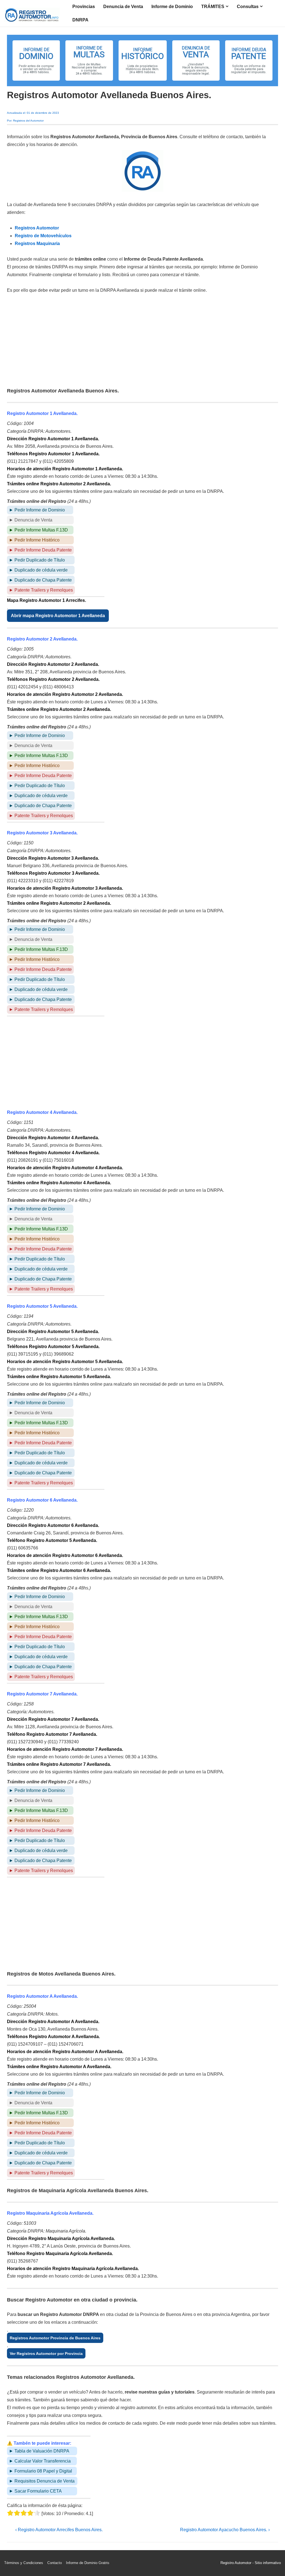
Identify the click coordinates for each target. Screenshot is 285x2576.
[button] (36, 60)
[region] (142, 60)
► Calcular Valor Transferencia (40, 2461)
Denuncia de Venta (123, 7)
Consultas (248, 7)
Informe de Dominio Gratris (88, 2563)
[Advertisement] (142, 341)
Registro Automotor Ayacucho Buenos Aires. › (225, 2530)
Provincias (84, 7)
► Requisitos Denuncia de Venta (42, 2481)
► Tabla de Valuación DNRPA (39, 2451)
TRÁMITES (213, 7)
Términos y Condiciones (24, 2563)
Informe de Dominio (172, 7)
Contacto (55, 2563)
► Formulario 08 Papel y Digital (40, 2471)
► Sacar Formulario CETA (35, 2491)
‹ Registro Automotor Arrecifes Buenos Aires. (59, 2530)
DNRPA (80, 20)
